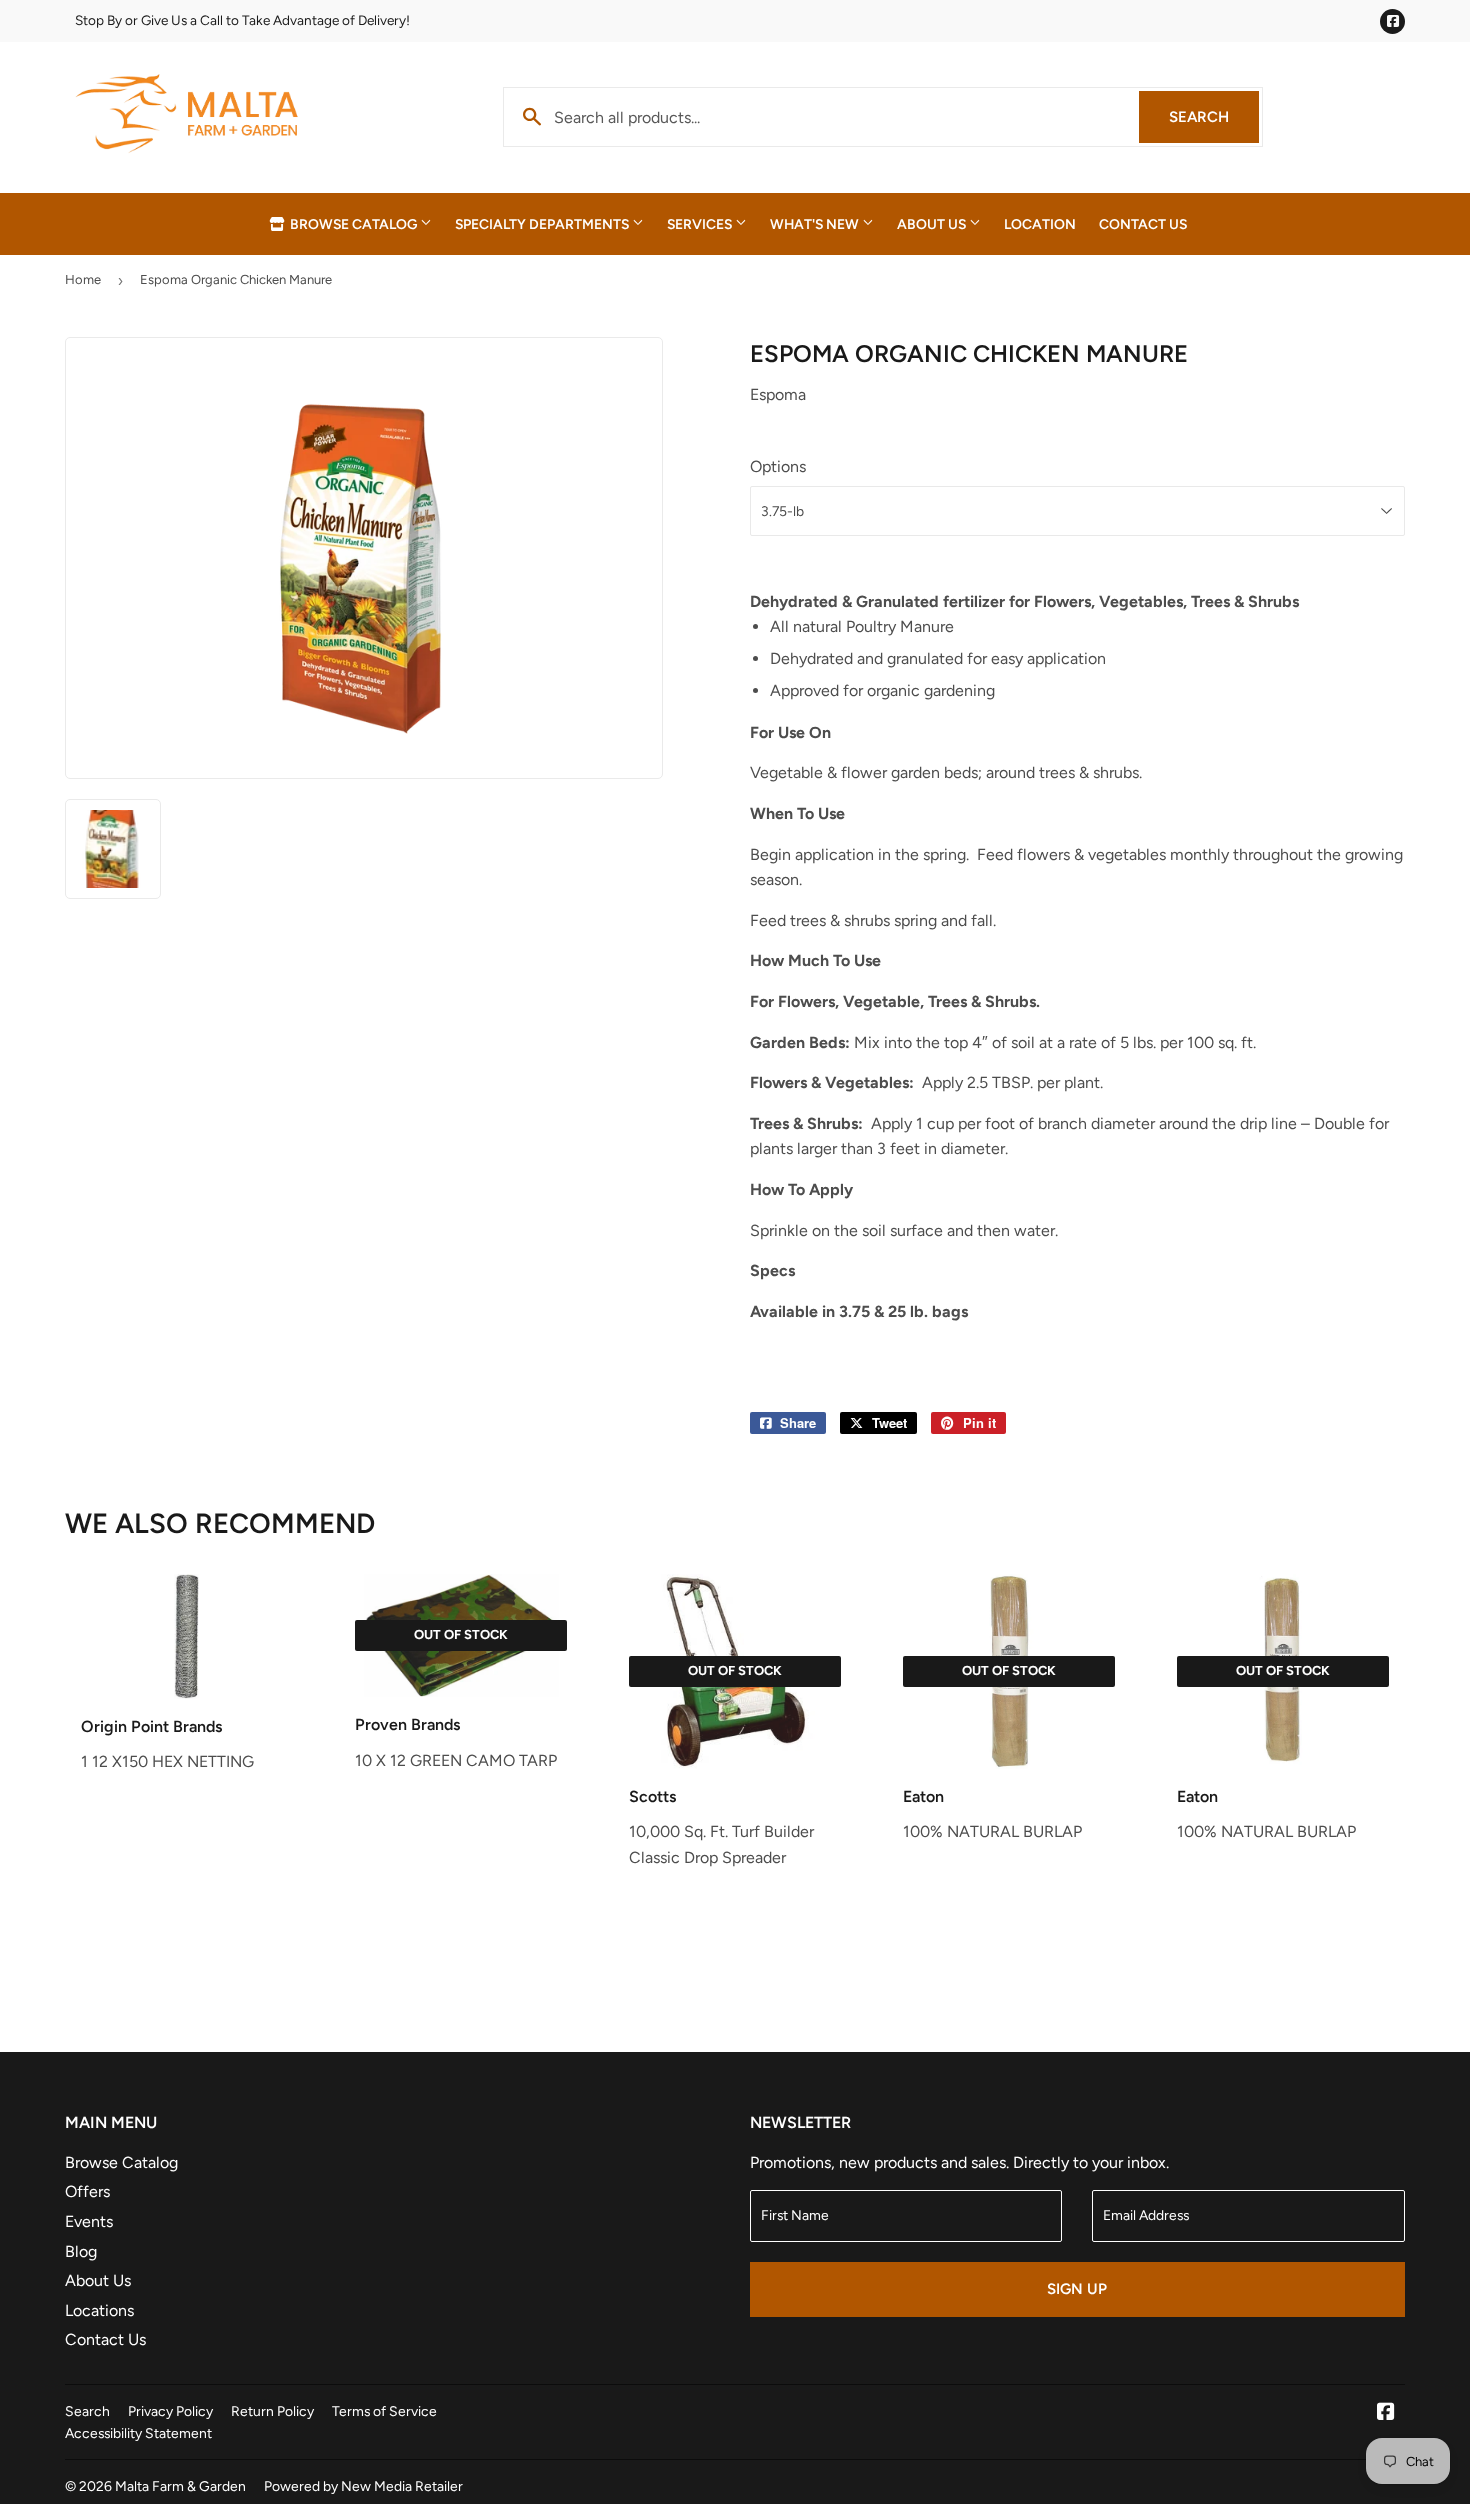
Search (1214, 117)
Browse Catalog (353, 224)
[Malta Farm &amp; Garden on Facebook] (1386, 2413)
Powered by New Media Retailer (363, 2486)
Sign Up (1077, 2289)
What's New (816, 224)
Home (83, 279)
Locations (99, 2310)
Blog (81, 2251)
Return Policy (272, 2411)
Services (701, 224)
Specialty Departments (543, 224)
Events (89, 2221)
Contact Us (1143, 224)
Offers (87, 2191)
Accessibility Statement (138, 2433)
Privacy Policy (170, 2411)
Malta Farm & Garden (180, 2486)
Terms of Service (384, 2411)
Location (1040, 224)
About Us (933, 224)
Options (778, 466)
